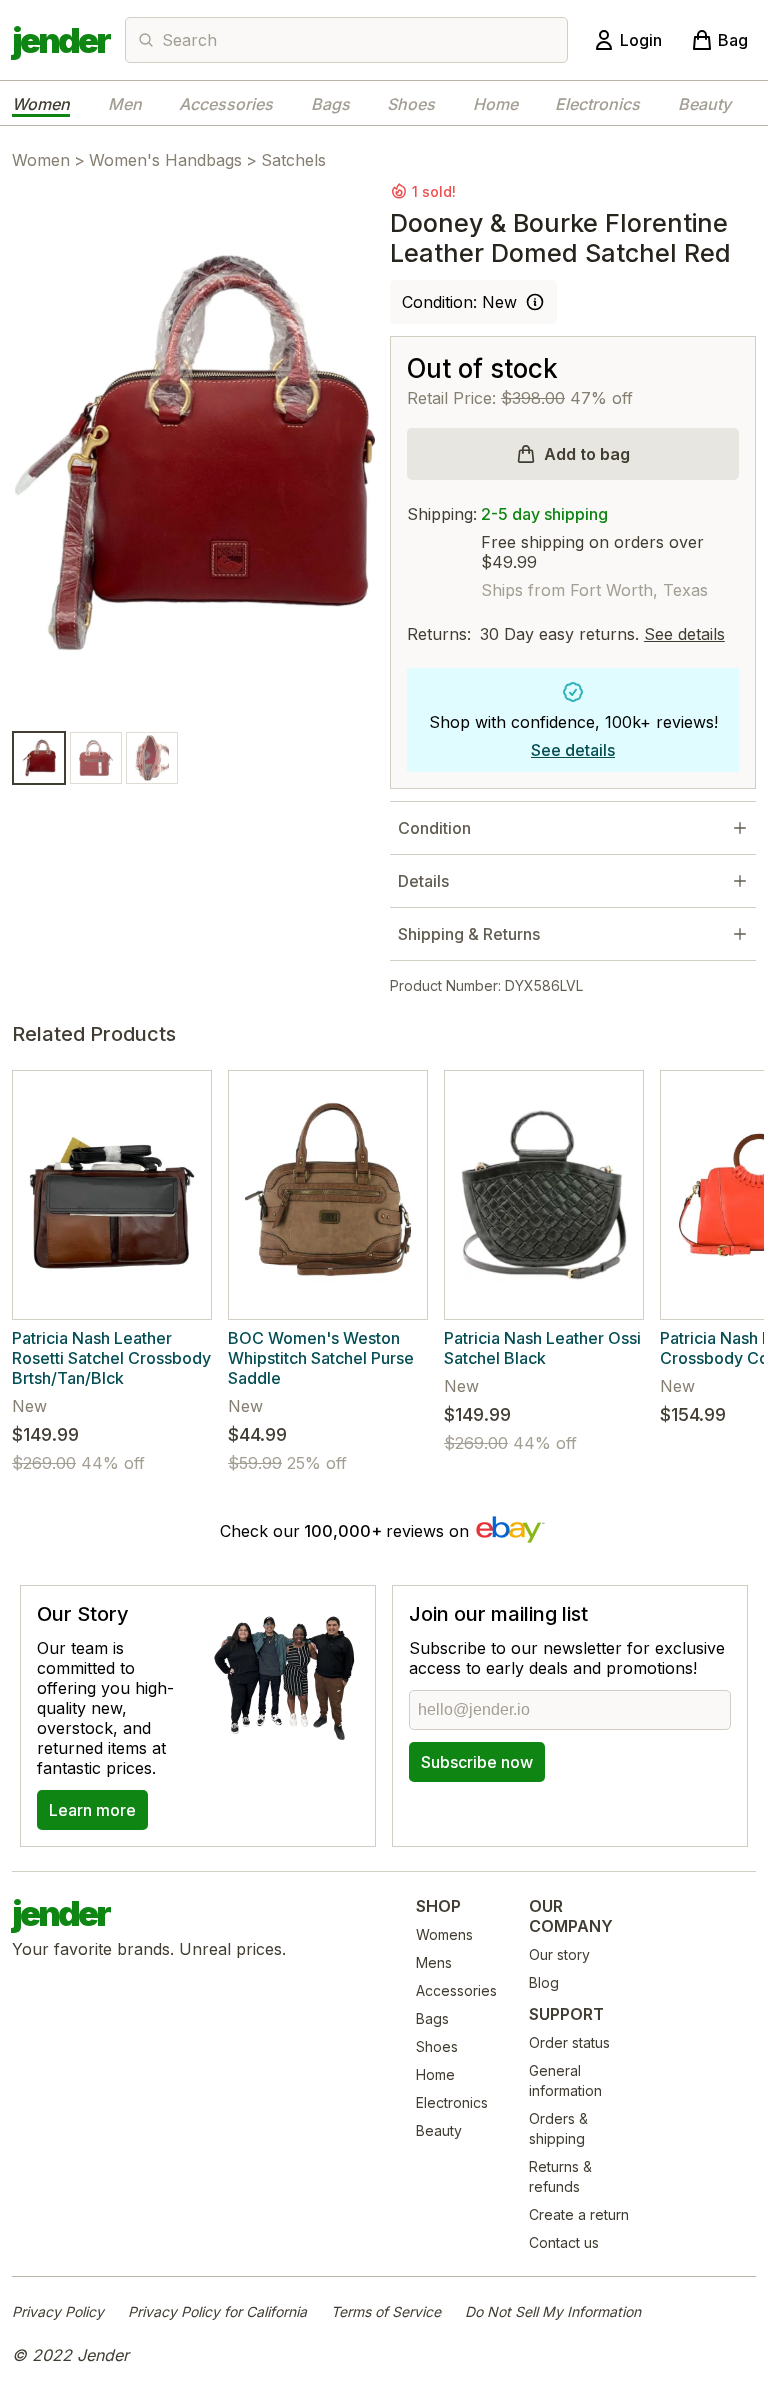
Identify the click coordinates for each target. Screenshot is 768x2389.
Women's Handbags (165, 160)
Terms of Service (386, 2311)
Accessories (226, 104)
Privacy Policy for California (217, 2311)
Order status (569, 2042)
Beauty (704, 104)
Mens (434, 1962)
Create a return (579, 2214)
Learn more (92, 1810)
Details (423, 881)
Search (189, 40)
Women (41, 104)
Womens (444, 1934)
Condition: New (459, 302)
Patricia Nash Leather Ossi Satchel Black (542, 1348)
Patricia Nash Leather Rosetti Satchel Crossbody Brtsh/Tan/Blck (111, 1358)
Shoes (411, 104)
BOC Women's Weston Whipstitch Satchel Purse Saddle (321, 1358)
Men (125, 104)
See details (684, 634)
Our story (559, 1954)
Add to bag (587, 454)
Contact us (564, 2242)
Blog (544, 1982)
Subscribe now (477, 1762)
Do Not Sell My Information (553, 2311)
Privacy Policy (58, 2311)
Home (495, 104)
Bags (330, 104)
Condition (434, 828)
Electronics (597, 104)
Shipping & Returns (469, 934)
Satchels (293, 160)
